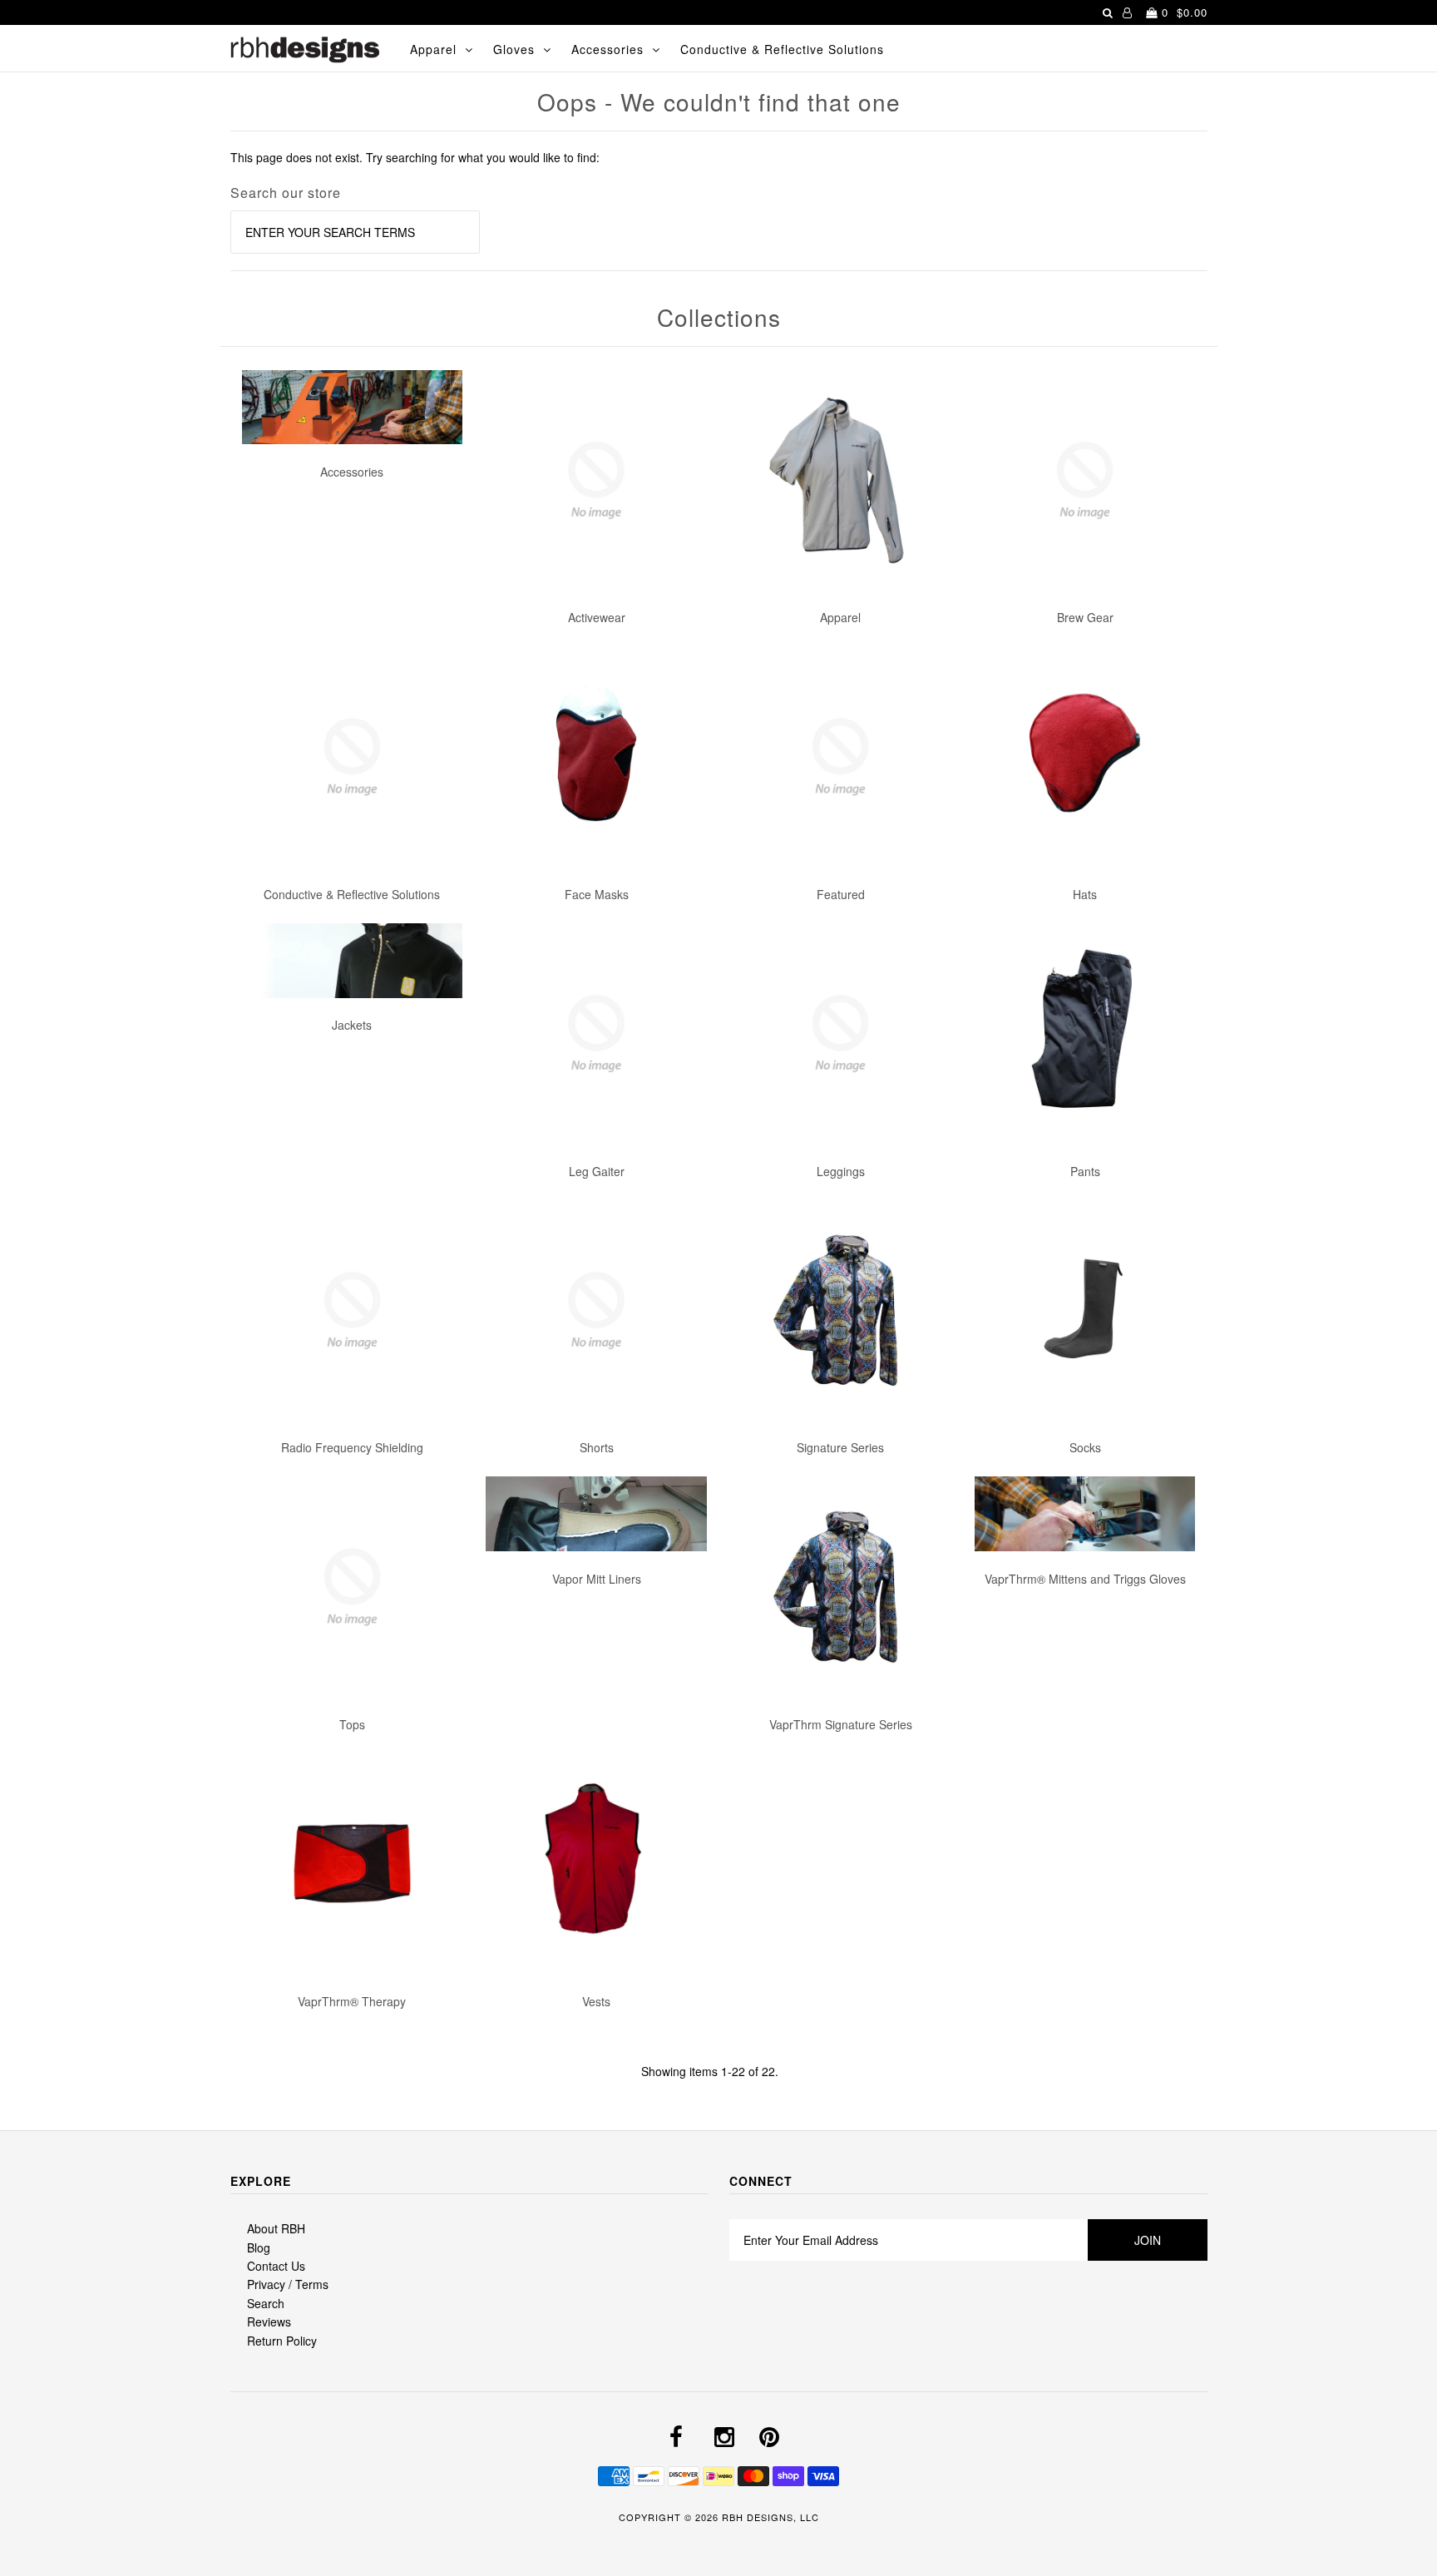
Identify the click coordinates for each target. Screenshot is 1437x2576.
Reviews (269, 2321)
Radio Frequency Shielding (352, 1447)
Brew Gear (1085, 617)
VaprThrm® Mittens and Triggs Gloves (1085, 1579)
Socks (1085, 1447)
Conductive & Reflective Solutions (782, 49)
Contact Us (276, 2266)
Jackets (352, 1025)
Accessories (607, 49)
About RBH (276, 2228)
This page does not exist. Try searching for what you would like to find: (415, 157)
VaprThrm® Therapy (352, 2001)
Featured (841, 894)
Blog (259, 2247)
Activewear (597, 617)
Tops (352, 1724)
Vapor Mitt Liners (597, 1579)
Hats (1085, 894)
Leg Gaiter (597, 1171)
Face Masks (597, 894)
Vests (596, 2001)
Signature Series (840, 1447)
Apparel (433, 49)
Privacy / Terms (288, 2284)
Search (266, 2303)
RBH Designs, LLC (770, 2517)
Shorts (597, 1447)
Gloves (514, 49)
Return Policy (282, 2341)
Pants (1085, 1171)
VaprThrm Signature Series (841, 1724)
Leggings (841, 1171)
